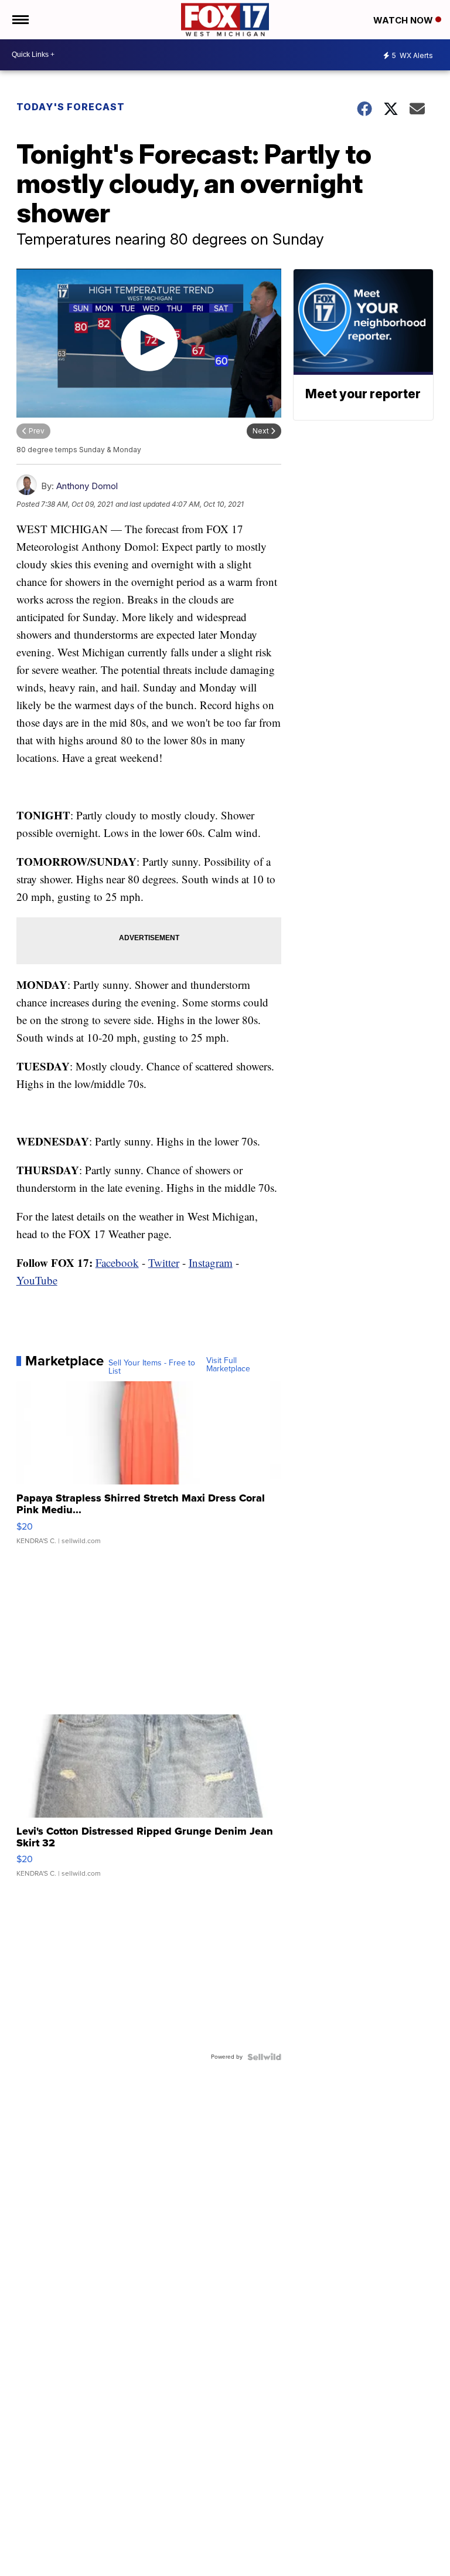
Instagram (211, 1262)
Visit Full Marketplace (228, 1365)
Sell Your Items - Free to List (152, 1367)
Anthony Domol (87, 486)
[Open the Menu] (20, 20)
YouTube (37, 1280)
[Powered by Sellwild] (264, 2057)
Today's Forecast (71, 107)
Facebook (117, 1262)
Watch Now (404, 20)
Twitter (164, 1262)
